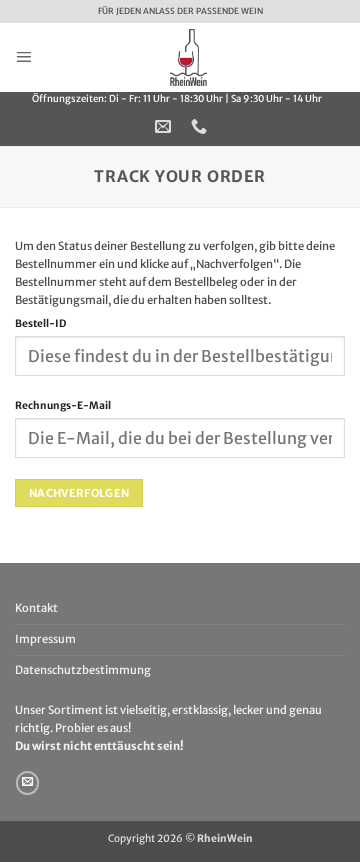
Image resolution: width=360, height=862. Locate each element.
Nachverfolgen (79, 493)
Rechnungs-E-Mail (63, 405)
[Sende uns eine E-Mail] (27, 783)
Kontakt (36, 608)
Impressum (45, 639)
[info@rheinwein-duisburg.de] (165, 126)
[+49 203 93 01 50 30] (201, 126)
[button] (23, 57)
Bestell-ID (40, 323)
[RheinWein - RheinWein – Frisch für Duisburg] (188, 57)
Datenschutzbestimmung (83, 670)
